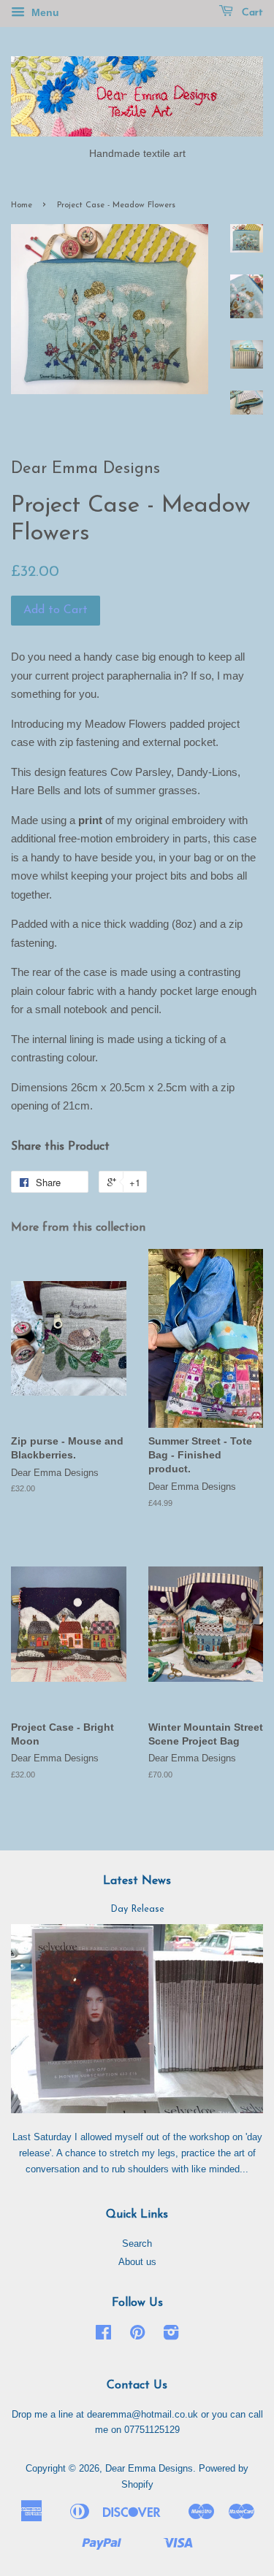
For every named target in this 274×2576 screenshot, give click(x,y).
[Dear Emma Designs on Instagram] (171, 2335)
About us (137, 2262)
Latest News (137, 1881)
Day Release (137, 1909)
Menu (44, 12)
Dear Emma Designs (149, 2468)
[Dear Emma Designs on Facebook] (103, 2335)
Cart (251, 13)
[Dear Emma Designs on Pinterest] (137, 2335)
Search (137, 2244)
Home (22, 205)
